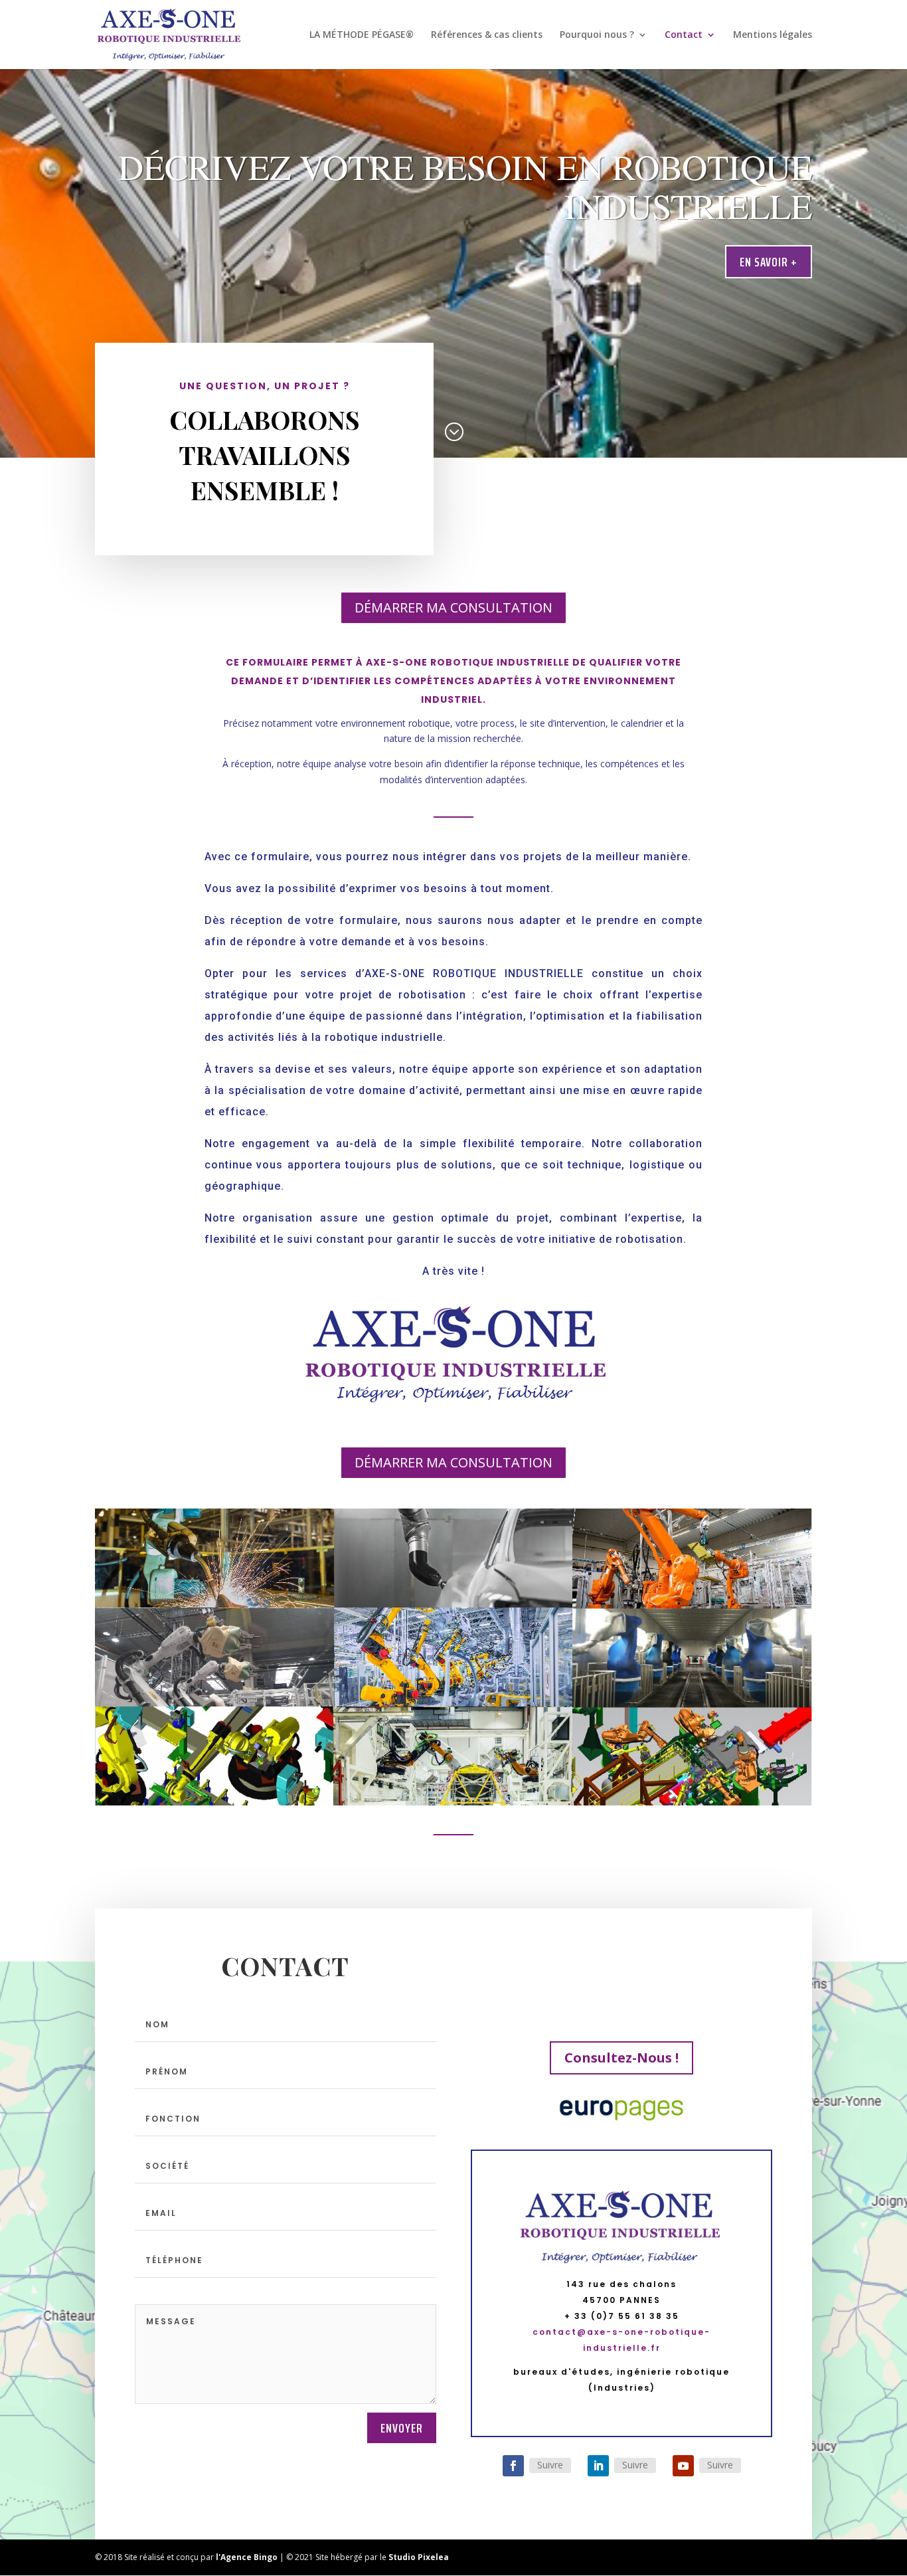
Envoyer (402, 2428)
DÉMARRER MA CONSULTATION (453, 607)
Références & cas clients (487, 35)
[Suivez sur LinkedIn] (598, 2466)
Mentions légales (773, 35)
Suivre (550, 2465)
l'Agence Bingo (247, 2557)
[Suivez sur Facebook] (513, 2466)
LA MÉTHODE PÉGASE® (362, 35)
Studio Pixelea (419, 2557)
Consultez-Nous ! (621, 2058)
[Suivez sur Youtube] (683, 2466)
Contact (684, 35)
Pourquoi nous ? (597, 35)
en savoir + (769, 262)
